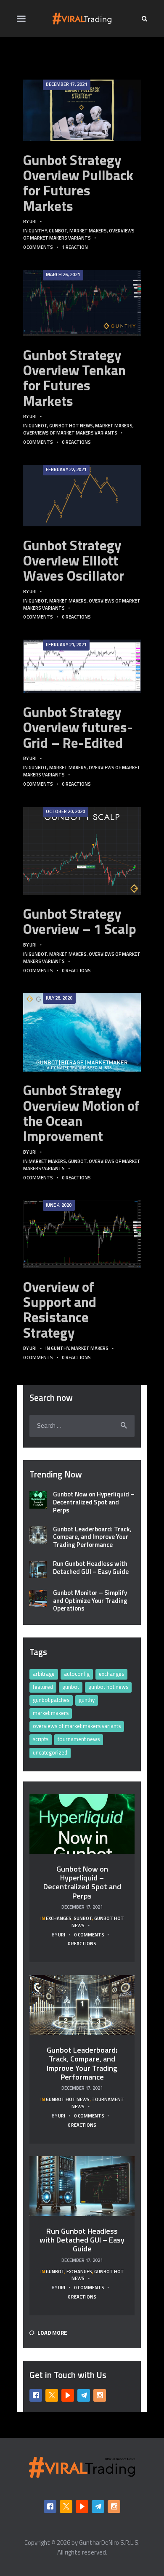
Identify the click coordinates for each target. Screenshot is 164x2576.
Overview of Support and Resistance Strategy (60, 1310)
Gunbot (58, 231)
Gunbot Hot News (71, 425)
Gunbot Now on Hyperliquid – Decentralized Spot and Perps (94, 1502)
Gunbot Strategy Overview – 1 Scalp (80, 921)
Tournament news (79, 1739)
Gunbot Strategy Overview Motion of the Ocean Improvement (81, 1113)
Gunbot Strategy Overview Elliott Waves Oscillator (74, 561)
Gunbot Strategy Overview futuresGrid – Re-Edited (78, 727)
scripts (41, 1739)
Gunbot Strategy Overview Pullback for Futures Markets (78, 183)
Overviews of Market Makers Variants (79, 234)
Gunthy (38, 231)
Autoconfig (77, 1674)
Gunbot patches (51, 1700)
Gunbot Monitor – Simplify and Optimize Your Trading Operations (90, 1601)
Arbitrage (44, 1674)
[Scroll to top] (149, 2565)
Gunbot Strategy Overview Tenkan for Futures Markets (74, 378)
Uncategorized (50, 1752)
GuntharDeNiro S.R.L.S (109, 2543)
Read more (82, 110)
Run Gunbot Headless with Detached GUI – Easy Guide (91, 1568)
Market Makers (88, 231)
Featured (43, 1687)
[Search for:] (82, 1425)
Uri (33, 221)
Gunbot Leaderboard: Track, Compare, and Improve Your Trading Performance (92, 1537)
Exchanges (111, 1674)
